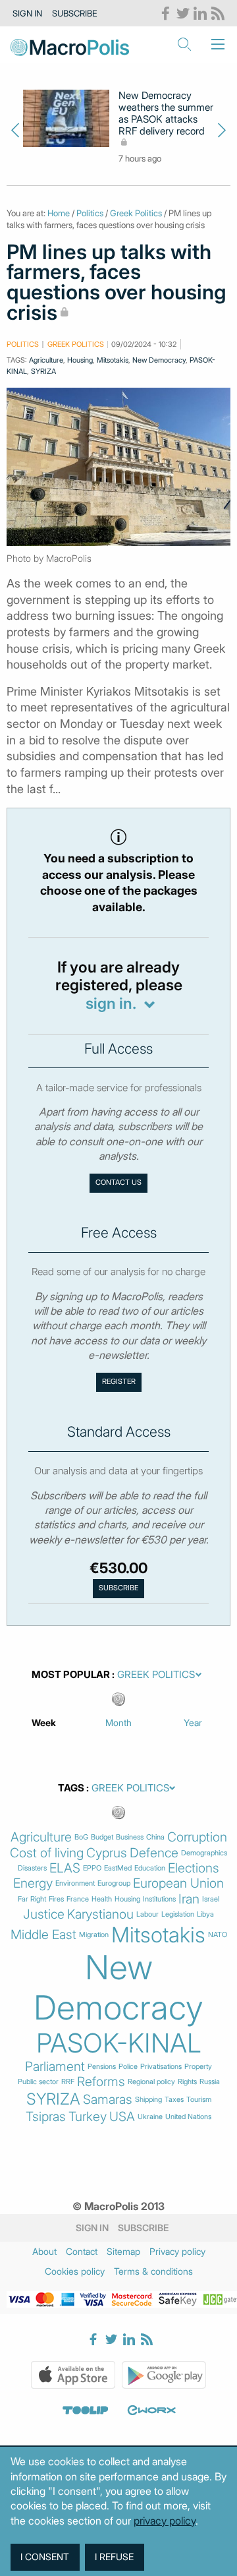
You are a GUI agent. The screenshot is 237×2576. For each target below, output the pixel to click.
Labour (147, 1914)
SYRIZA (43, 371)
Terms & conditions (153, 2271)
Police (128, 2067)
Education (150, 1868)
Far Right (32, 1899)
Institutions (159, 1899)
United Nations (188, 2117)
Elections (194, 1868)
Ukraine (150, 2117)
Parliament (55, 2067)
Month (118, 1722)
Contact (82, 2251)
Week (44, 1722)
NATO (218, 1935)
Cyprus (107, 1853)
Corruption (197, 1837)
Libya (205, 1914)
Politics (90, 213)
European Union (178, 1883)
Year (193, 1722)
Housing (80, 360)
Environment (75, 1883)
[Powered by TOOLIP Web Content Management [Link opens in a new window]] (86, 2410)
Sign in (27, 13)
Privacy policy (177, 2251)
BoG (81, 1837)
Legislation (178, 1914)
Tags (71, 1788)
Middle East (43, 1935)
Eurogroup (114, 1883)
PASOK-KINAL (119, 2043)
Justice (44, 1914)
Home (59, 213)
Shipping (148, 2100)
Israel (211, 1899)
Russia (210, 2082)
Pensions (102, 2067)
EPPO (92, 1868)
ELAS (65, 1868)
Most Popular (71, 1675)
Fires (56, 1899)
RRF (68, 2082)
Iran (189, 1899)
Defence (154, 1853)
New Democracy (159, 360)
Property (198, 2067)
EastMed (118, 1868)
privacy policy (165, 2521)
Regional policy (151, 2082)
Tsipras (46, 2117)
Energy (33, 1883)
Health (102, 1899)
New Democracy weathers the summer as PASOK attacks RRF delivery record (166, 113)
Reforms (101, 2082)
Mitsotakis (113, 360)
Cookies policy (75, 2271)
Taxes (174, 2100)
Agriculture (46, 360)
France (78, 1899)
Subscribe (75, 13)
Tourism (199, 2100)
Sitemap (123, 2251)
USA (122, 2117)
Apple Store (73, 2375)
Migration (94, 1935)
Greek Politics (136, 213)
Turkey (88, 2117)
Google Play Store (164, 2375)
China (155, 1837)
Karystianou (100, 1914)
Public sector (38, 2082)
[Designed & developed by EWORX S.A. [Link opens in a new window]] (151, 2410)
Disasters (32, 1868)
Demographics (204, 1853)
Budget (102, 1837)
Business (130, 1837)
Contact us (118, 1183)
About (44, 2251)
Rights (187, 2082)
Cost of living (47, 1853)
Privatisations (161, 2067)
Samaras (108, 2100)
